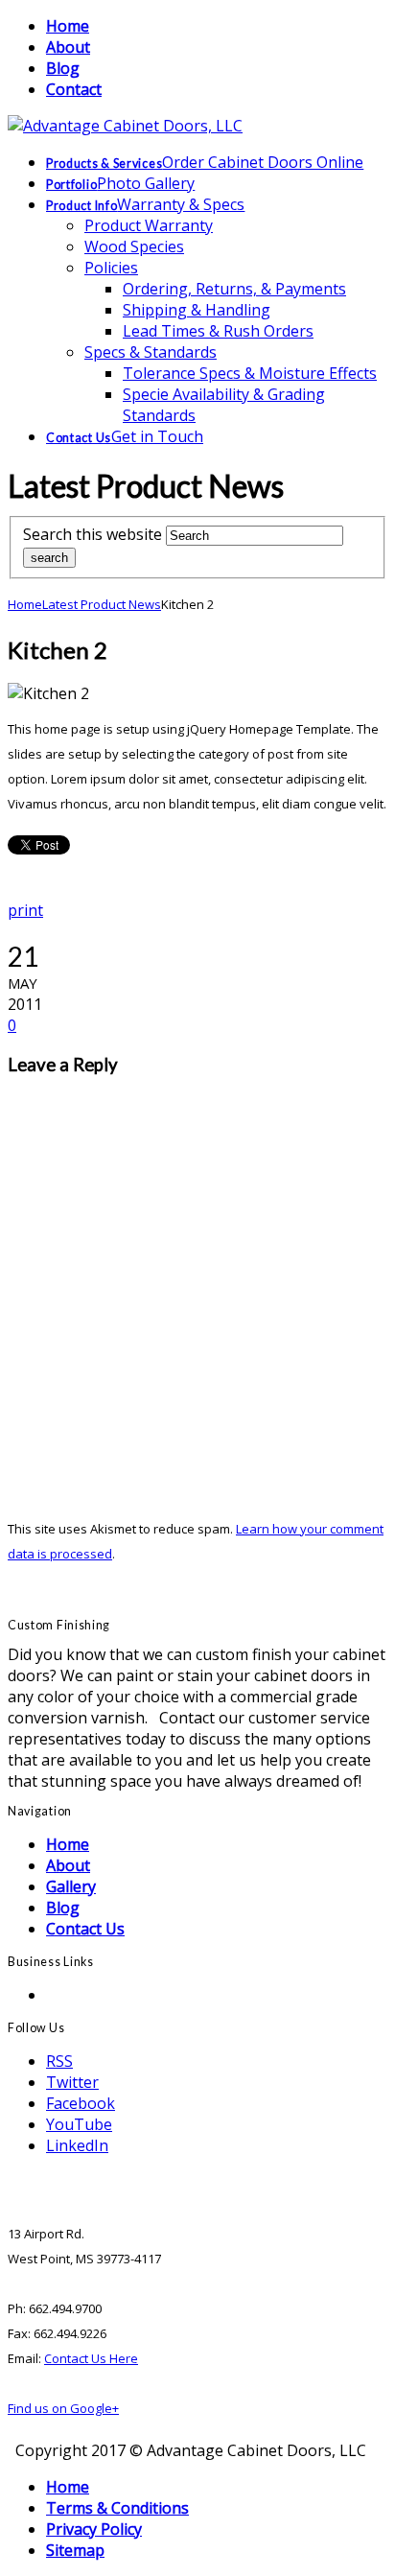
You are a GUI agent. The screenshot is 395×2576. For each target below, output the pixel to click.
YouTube (79, 2124)
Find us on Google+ (63, 2408)
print (25, 910)
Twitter (72, 2082)
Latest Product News (102, 604)
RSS (59, 2061)
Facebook (81, 2103)
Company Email (101, 1995)
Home (25, 604)
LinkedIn (77, 2145)
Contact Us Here (91, 2358)
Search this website (93, 534)
